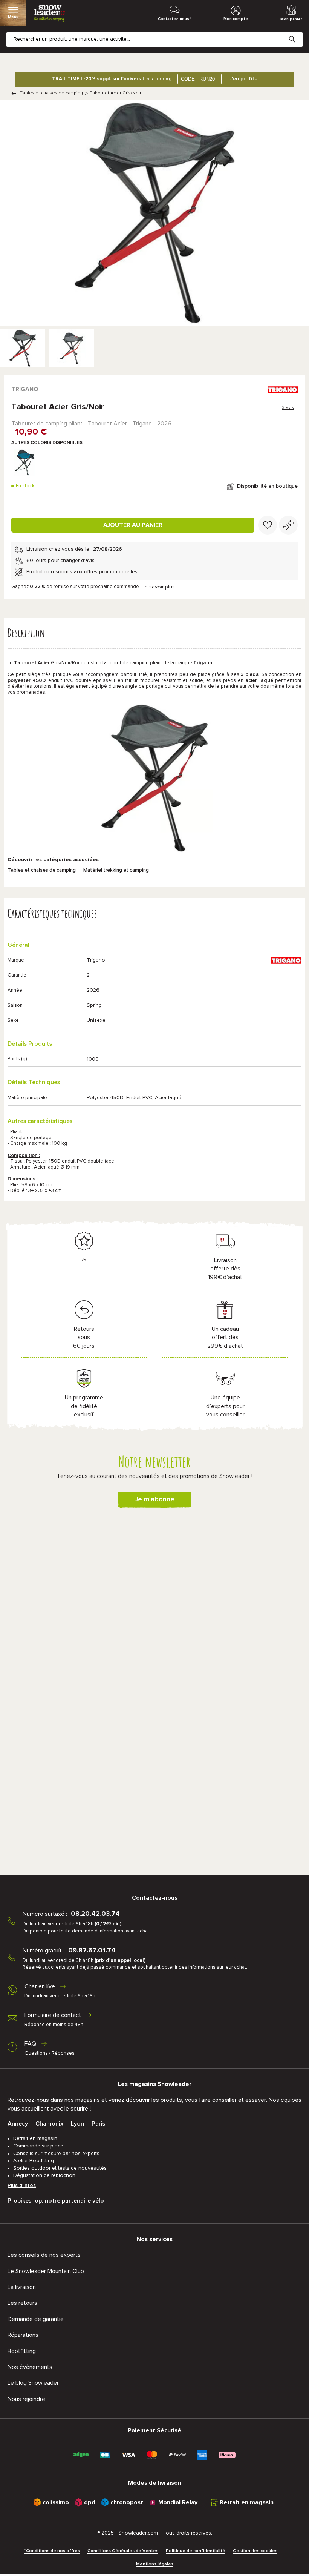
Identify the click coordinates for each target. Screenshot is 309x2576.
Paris (98, 2124)
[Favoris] (268, 525)
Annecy (18, 2124)
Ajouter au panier (133, 525)
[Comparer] (288, 525)
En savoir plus (158, 587)
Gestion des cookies (255, 2551)
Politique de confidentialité (196, 2551)
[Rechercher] (298, 33)
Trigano (25, 389)
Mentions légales (155, 2564)
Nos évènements (30, 2367)
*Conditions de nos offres (52, 2551)
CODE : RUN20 (198, 79)
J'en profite (243, 79)
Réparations (23, 2335)
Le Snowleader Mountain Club (46, 2271)
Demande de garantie (36, 2319)
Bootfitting (22, 2351)
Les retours (22, 2303)
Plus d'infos (22, 2186)
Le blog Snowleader (33, 2383)
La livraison (22, 2287)
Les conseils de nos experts (44, 2255)
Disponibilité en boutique (267, 486)
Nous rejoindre (26, 2399)
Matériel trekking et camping (116, 870)
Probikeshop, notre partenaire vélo (56, 2201)
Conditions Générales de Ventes (123, 2551)
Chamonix (49, 2124)
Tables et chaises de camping (51, 93)
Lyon (77, 2124)
